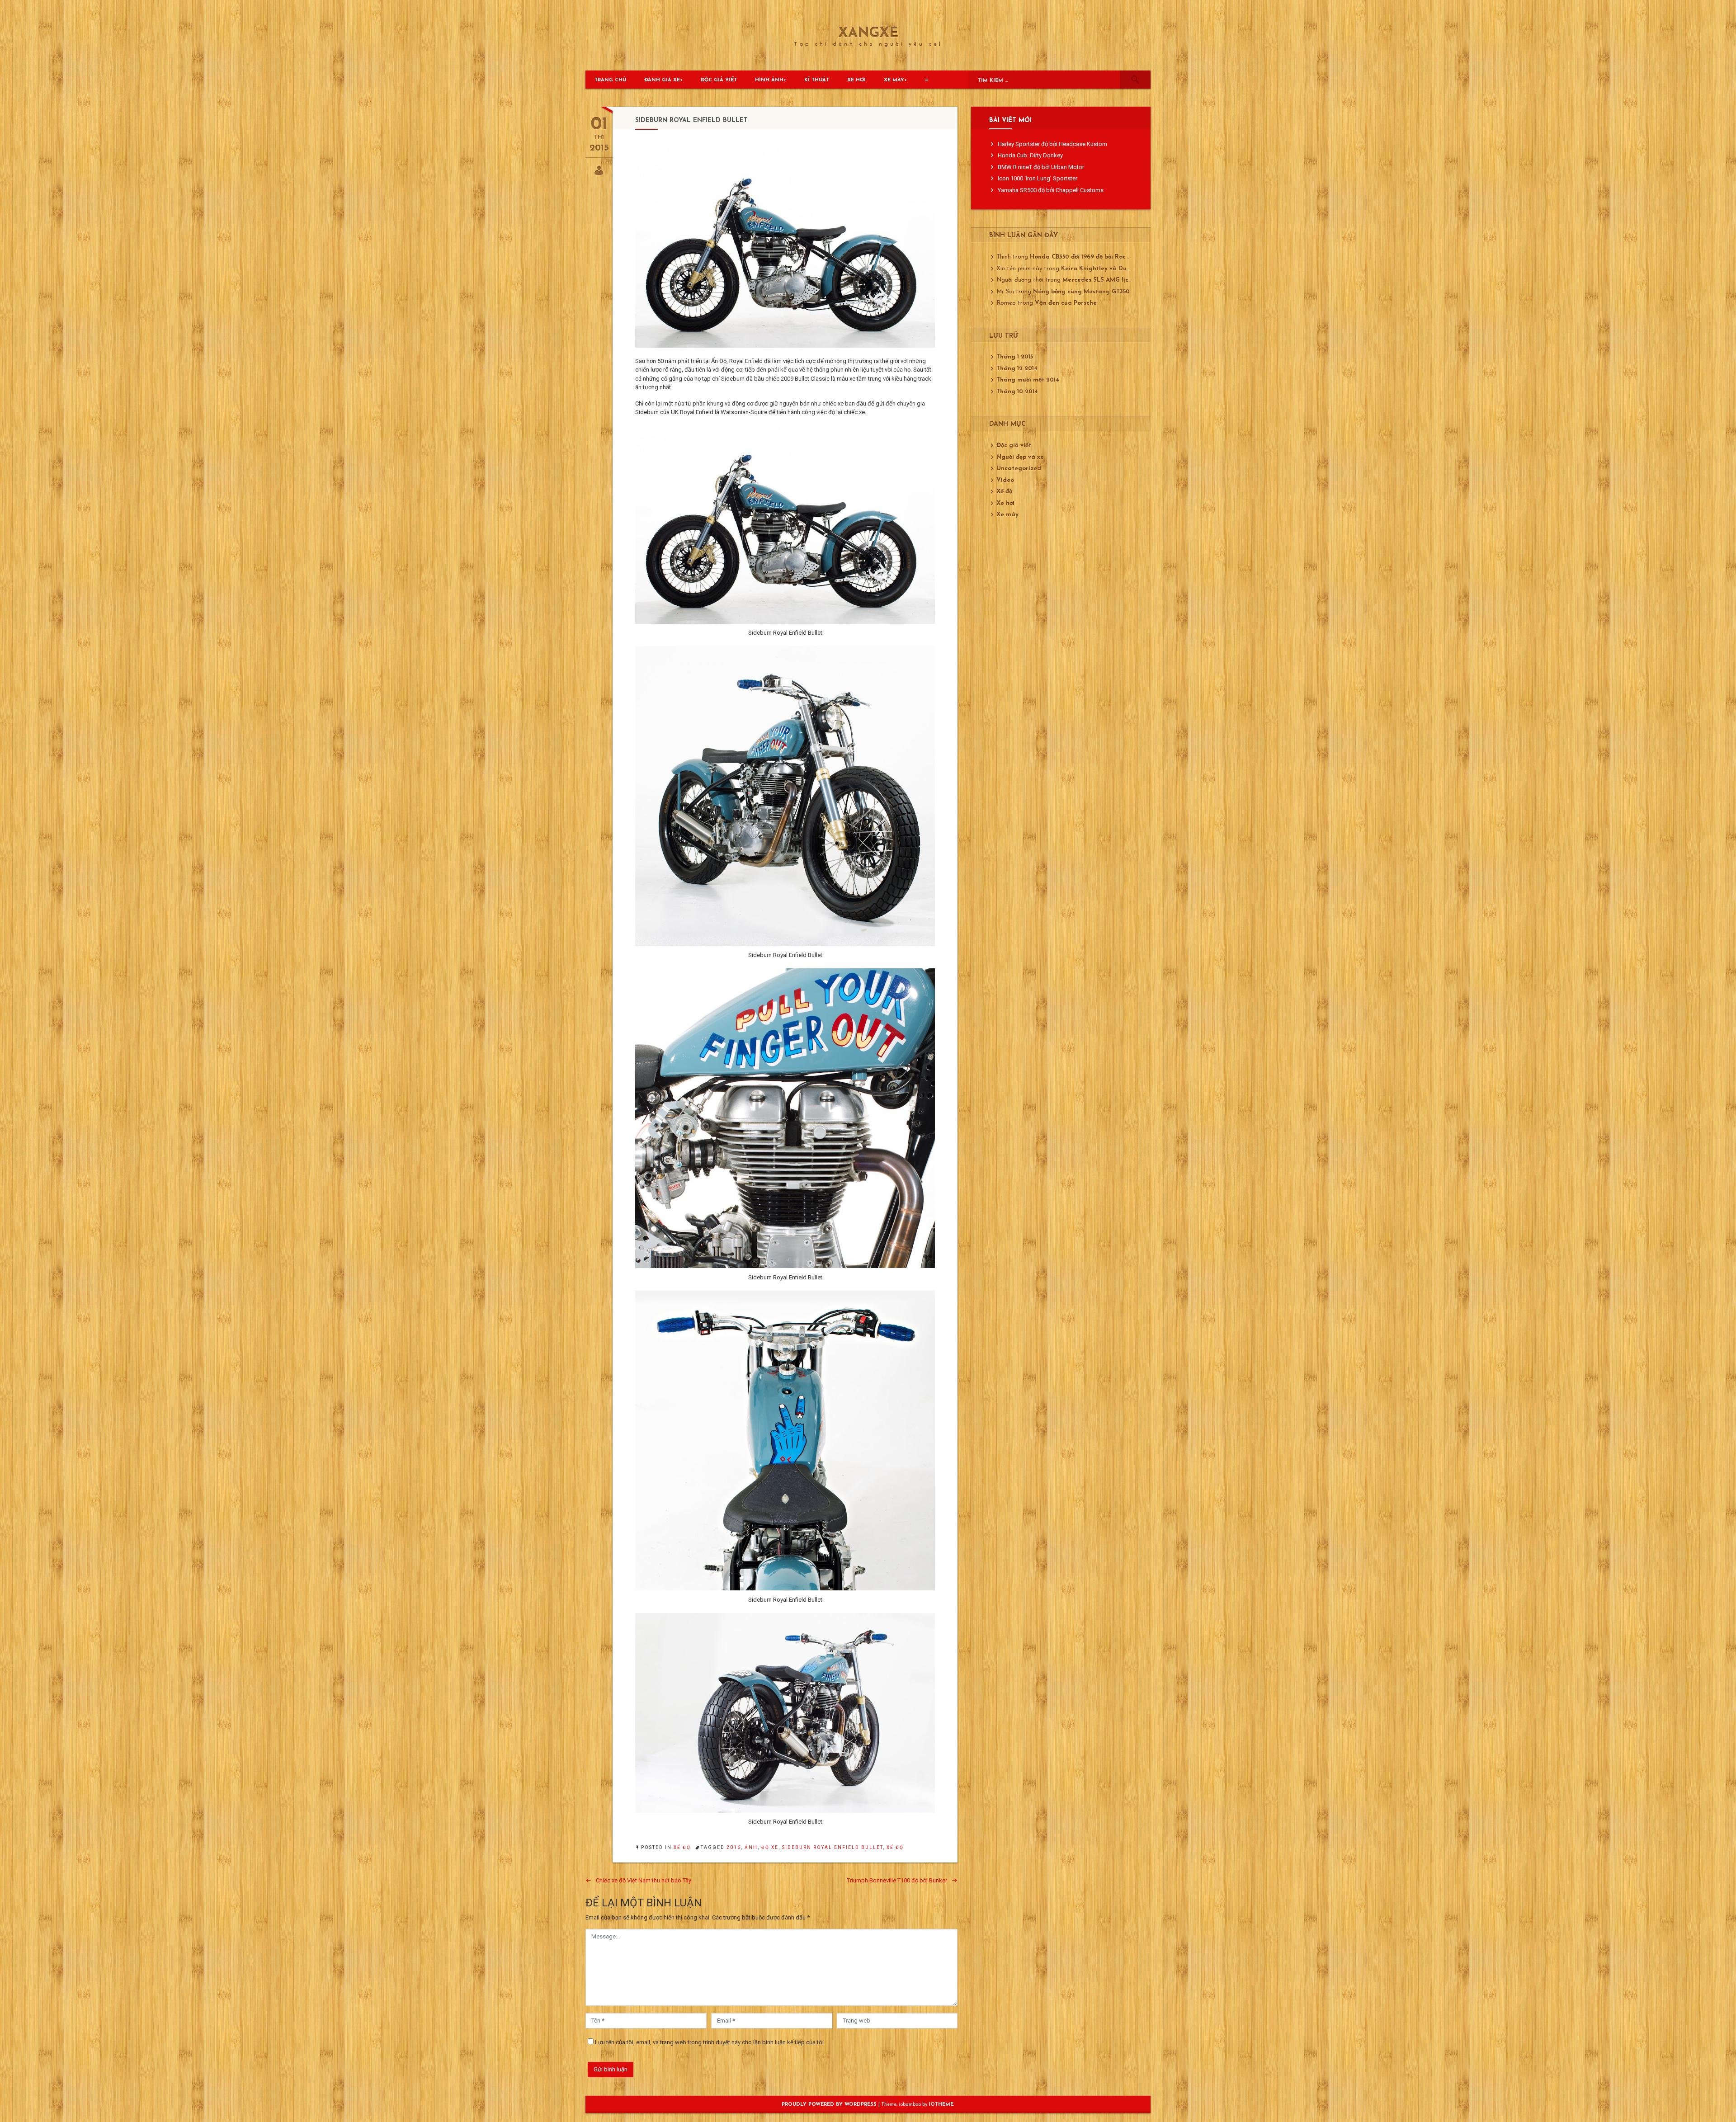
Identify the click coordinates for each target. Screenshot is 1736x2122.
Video (1005, 480)
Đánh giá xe (662, 80)
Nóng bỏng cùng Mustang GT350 (1081, 292)
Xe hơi (856, 80)
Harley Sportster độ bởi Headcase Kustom (1052, 144)
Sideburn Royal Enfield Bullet (833, 1847)
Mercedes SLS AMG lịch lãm (1104, 280)
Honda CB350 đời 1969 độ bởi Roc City (1085, 257)
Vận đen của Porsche (1066, 303)
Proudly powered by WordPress (830, 2105)
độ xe (770, 1847)
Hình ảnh (769, 80)
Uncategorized (1019, 469)
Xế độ (682, 1847)
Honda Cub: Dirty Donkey (1030, 155)
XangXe (868, 34)
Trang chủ (610, 80)
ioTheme (941, 2105)
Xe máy (894, 80)
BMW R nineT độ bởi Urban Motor (1041, 167)
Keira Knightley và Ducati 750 (1106, 269)
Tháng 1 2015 (1015, 357)
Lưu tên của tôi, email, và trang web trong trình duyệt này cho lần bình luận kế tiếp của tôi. (710, 2042)
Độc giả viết (719, 80)
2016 (734, 1847)
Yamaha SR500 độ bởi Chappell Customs (1051, 190)
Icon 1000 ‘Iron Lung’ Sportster (1038, 178)
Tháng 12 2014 (1017, 369)
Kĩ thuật (817, 80)
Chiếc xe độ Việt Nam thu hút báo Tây (644, 1880)
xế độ (895, 1847)
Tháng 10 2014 (1017, 392)
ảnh (751, 1847)
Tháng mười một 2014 (1028, 380)
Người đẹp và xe (1020, 457)
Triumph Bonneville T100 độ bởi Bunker (897, 1880)
